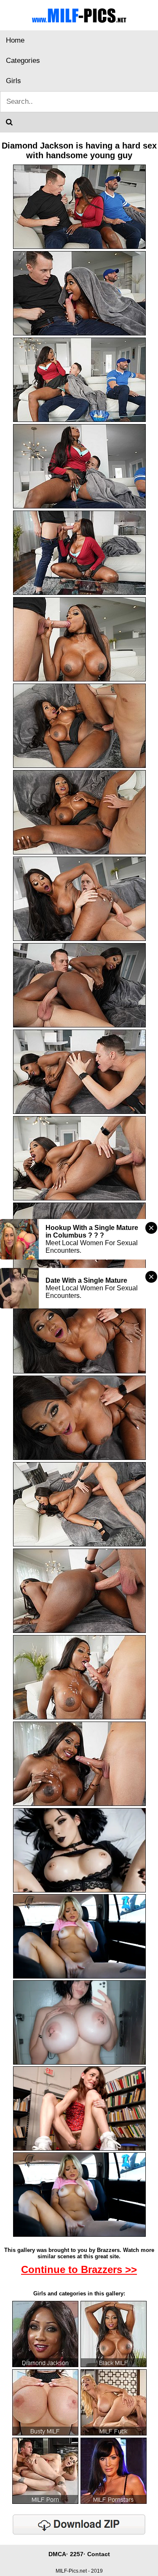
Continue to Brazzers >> (79, 2269)
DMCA (57, 2554)
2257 (77, 2554)
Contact (99, 2554)
